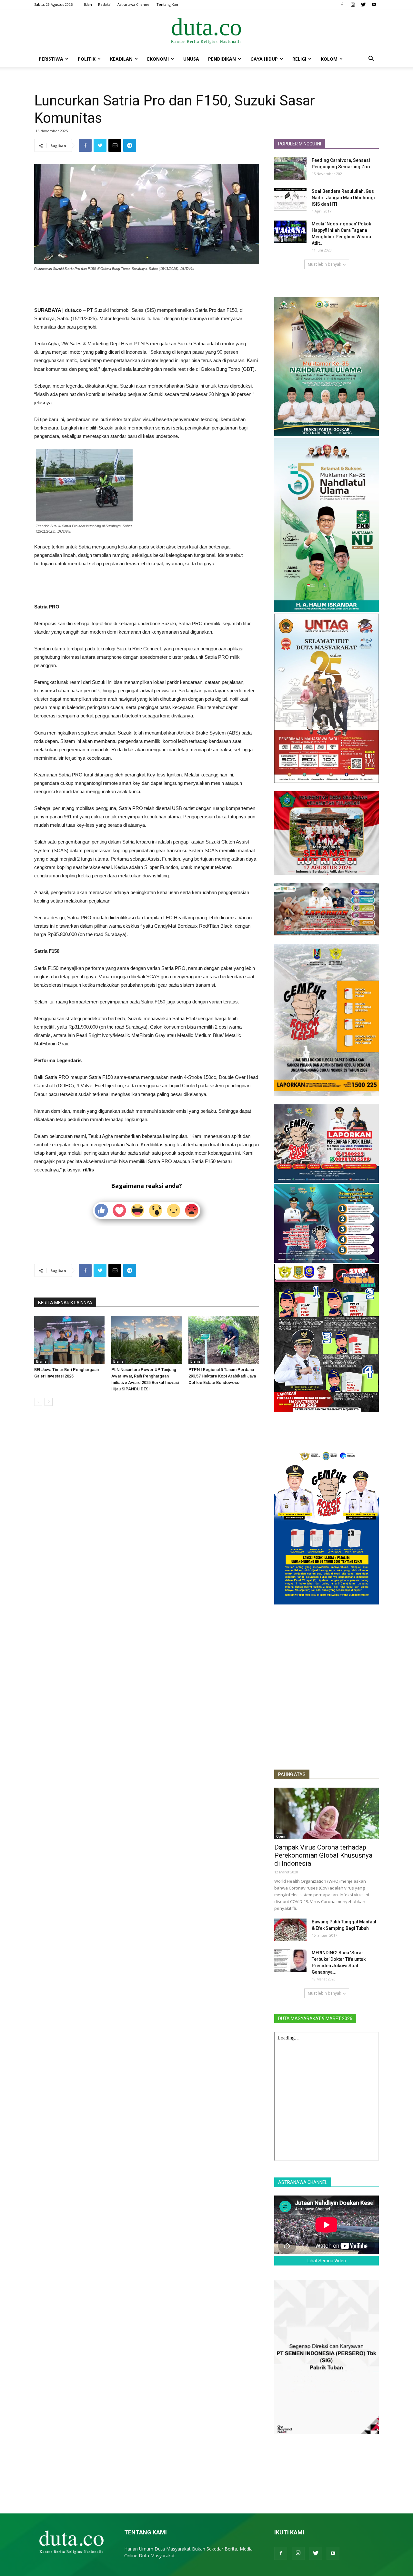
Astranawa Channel (134, 4)
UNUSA (191, 59)
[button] (371, 59)
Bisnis (41, 1361)
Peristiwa (51, 59)
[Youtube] (374, 5)
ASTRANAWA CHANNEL (303, 2182)
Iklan (88, 4)
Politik (87, 59)
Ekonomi (158, 59)
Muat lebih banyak (324, 264)
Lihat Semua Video (327, 2261)
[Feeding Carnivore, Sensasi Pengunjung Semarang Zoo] (290, 168)
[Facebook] (342, 5)
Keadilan (121, 59)
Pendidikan (222, 59)
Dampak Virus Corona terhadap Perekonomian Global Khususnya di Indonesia (323, 1855)
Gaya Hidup (264, 59)
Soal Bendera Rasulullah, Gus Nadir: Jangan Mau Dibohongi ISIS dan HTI (343, 198)
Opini (281, 1836)
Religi (299, 59)
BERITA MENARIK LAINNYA (65, 1303)
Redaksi (105, 4)
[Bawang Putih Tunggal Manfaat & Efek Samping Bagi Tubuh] (290, 1930)
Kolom (329, 59)
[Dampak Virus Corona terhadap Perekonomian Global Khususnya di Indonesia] (327, 1813)
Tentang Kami (168, 4)
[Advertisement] (146, 290)
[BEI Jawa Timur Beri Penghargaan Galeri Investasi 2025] (69, 1340)
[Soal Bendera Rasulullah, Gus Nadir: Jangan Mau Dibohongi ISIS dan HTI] (290, 199)
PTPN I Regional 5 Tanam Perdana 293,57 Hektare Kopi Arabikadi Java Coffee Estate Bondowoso (222, 1376)
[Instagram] (353, 5)
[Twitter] (363, 5)
